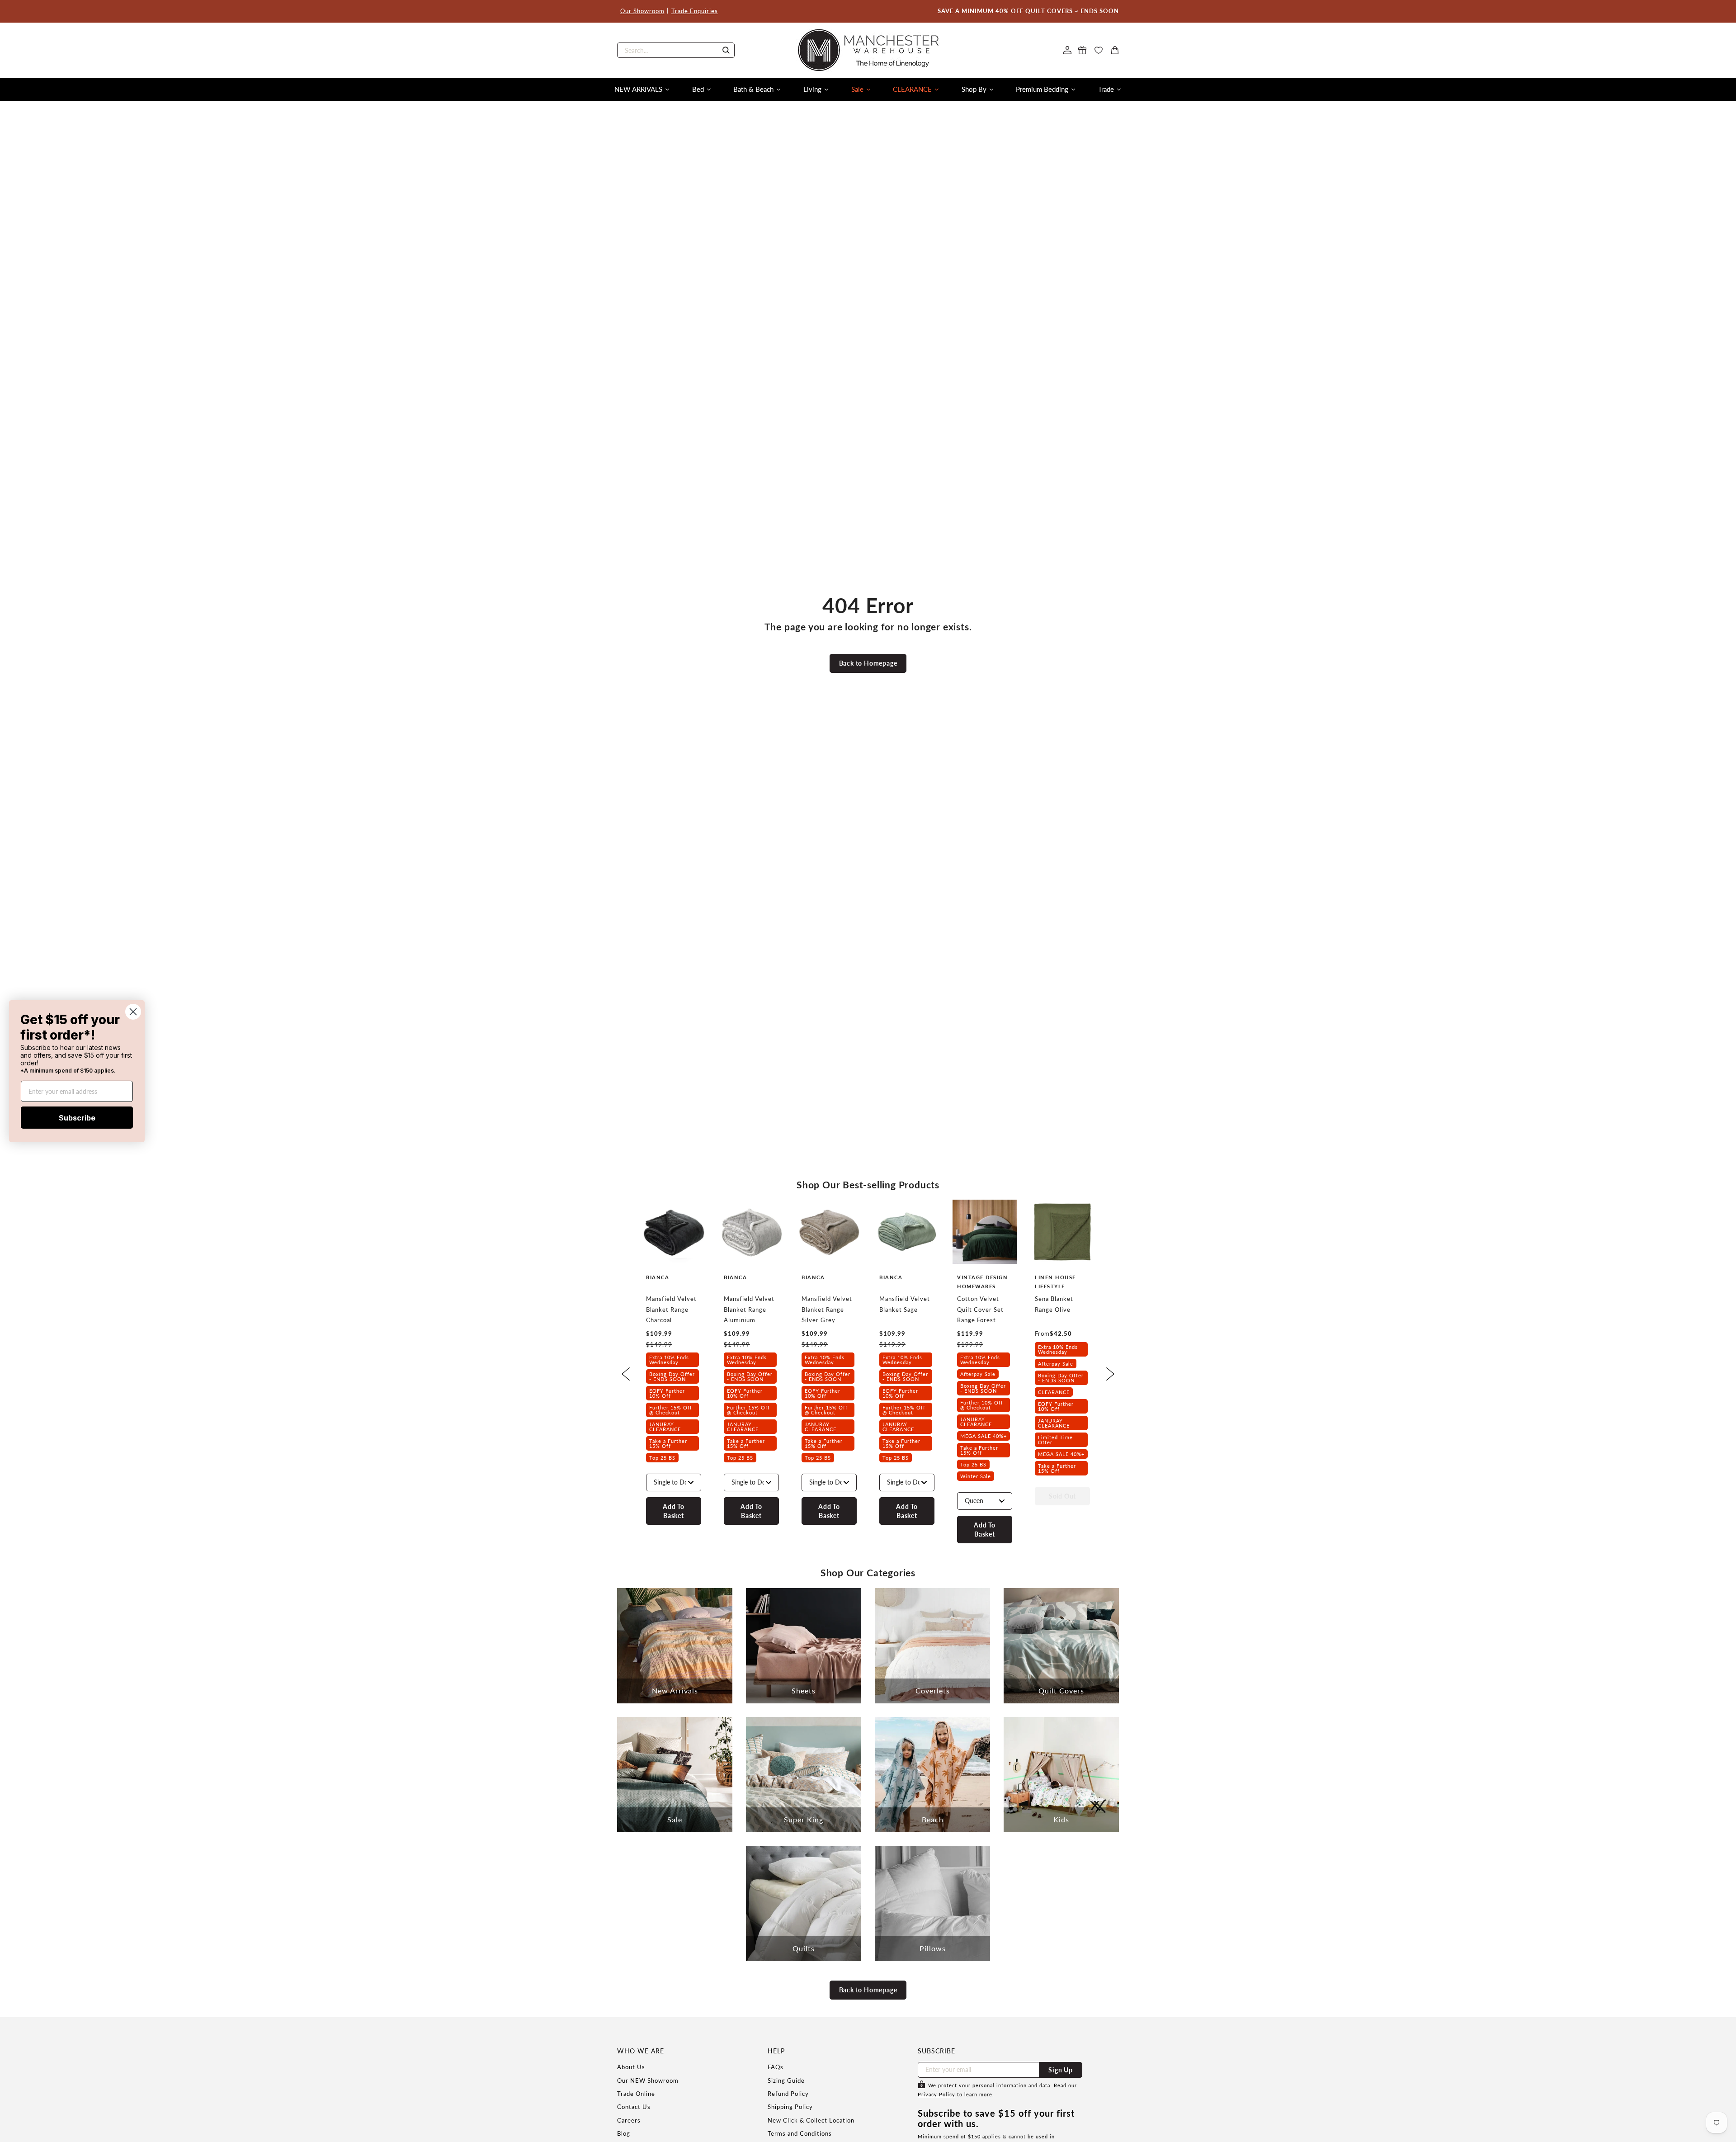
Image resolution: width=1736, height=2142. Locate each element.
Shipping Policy (790, 2107)
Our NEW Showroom (648, 2081)
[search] (676, 50)
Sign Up (1061, 2070)
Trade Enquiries (695, 11)
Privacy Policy (936, 2094)
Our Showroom (642, 11)
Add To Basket (674, 1511)
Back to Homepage (868, 663)
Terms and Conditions (800, 2133)
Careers (629, 2120)
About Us (631, 2067)
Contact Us (634, 2107)
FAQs (776, 2067)
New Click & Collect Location (811, 2120)
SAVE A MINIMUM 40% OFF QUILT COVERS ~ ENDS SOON (1028, 11)
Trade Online (636, 2094)
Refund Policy (788, 2094)
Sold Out (1062, 1496)
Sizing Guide (786, 2081)
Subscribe (77, 1117)
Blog (624, 2133)
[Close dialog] (133, 1011)
